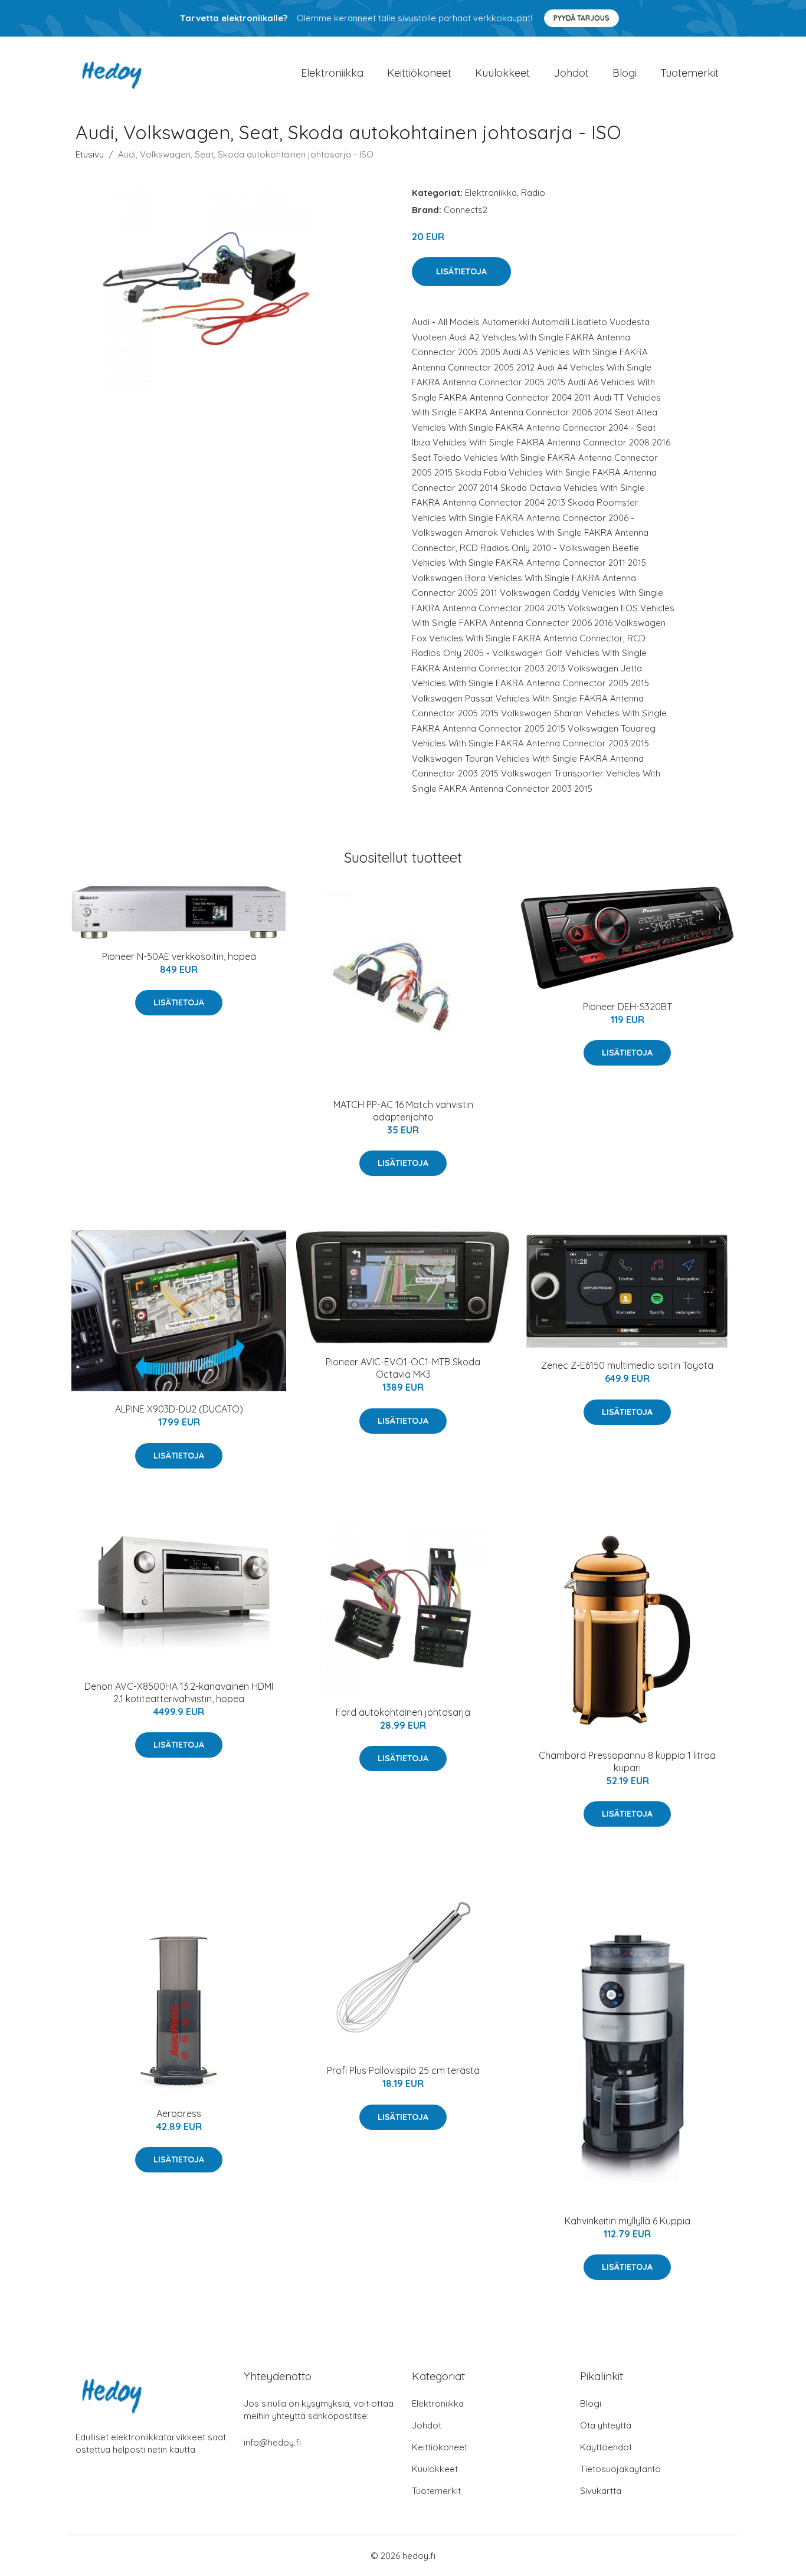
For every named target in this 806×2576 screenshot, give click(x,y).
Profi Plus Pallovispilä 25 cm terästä (403, 2070)
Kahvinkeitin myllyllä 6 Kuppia (628, 2221)
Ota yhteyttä (606, 2425)
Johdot (571, 73)
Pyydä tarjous (581, 18)
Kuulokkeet (502, 73)
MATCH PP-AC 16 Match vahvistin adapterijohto (403, 1111)
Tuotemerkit (689, 73)
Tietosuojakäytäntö (620, 2469)
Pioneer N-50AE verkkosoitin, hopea (179, 956)
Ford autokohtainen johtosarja (403, 1712)
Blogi (625, 73)
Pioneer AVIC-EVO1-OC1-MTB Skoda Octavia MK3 (403, 1368)
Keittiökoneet (419, 73)
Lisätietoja (461, 271)
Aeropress (179, 2113)
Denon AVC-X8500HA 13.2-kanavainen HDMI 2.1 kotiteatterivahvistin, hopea (179, 1692)
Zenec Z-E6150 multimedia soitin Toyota (627, 1365)
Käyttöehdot (606, 2447)
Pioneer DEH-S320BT (628, 1007)
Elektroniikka (332, 73)
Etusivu (90, 154)
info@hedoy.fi (272, 2442)
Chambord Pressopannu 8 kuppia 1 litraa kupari (627, 1761)
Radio (533, 193)
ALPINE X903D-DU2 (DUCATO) (179, 1409)
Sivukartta (601, 2491)
